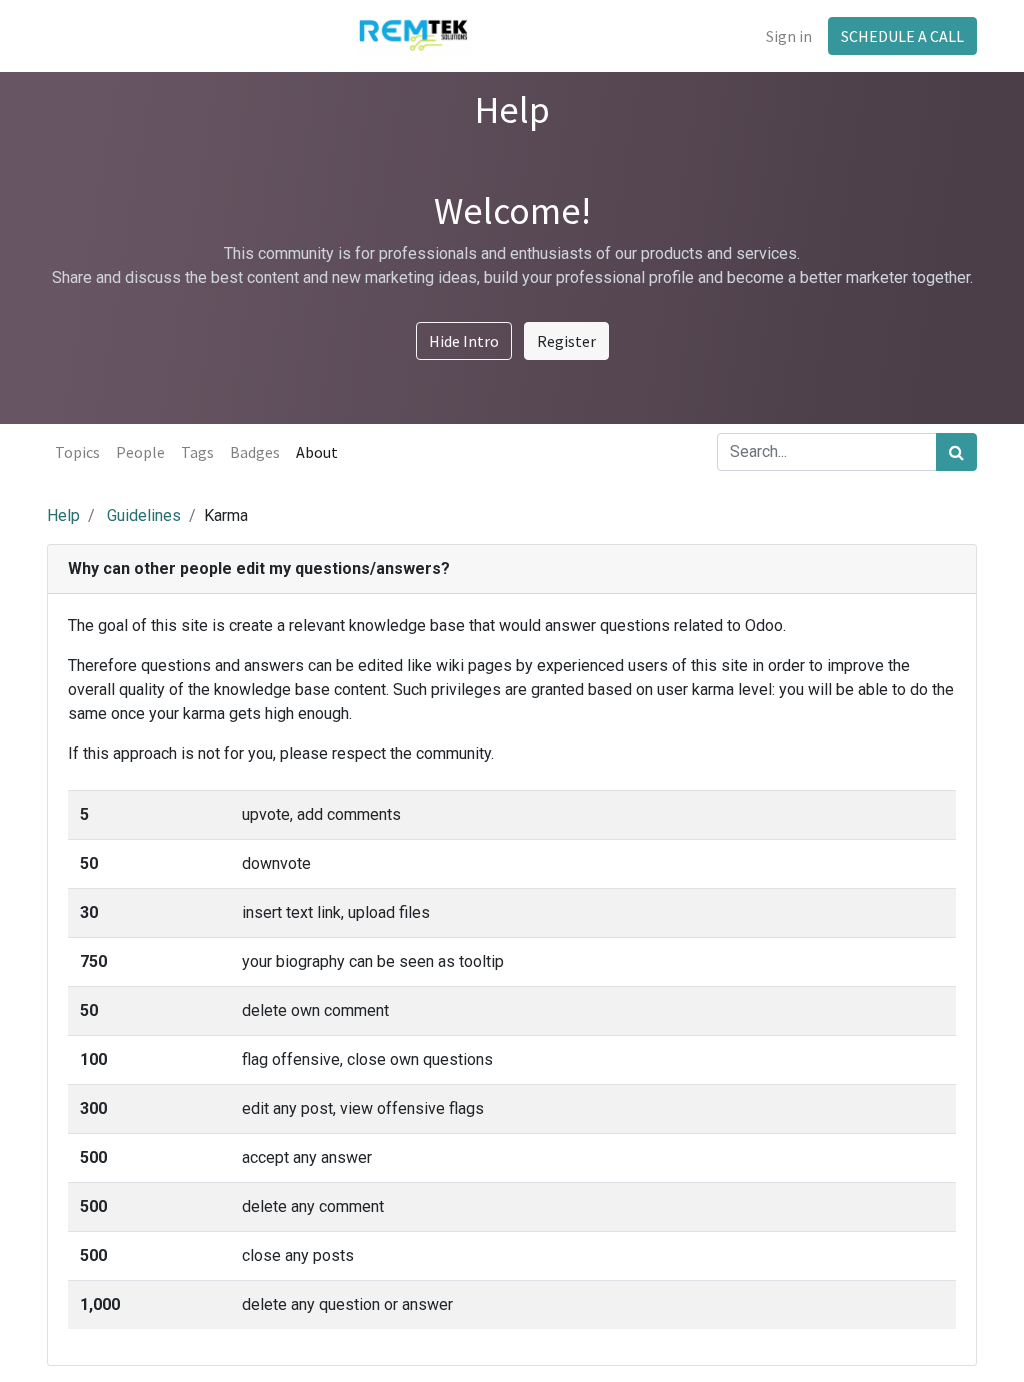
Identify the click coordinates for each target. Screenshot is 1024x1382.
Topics (77, 452)
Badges (255, 452)
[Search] (956, 452)
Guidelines (144, 515)
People (140, 452)
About (317, 452)
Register (566, 341)
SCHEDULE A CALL (902, 36)
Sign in (789, 36)
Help (63, 515)
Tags (197, 452)
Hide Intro (464, 341)
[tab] (512, 569)
